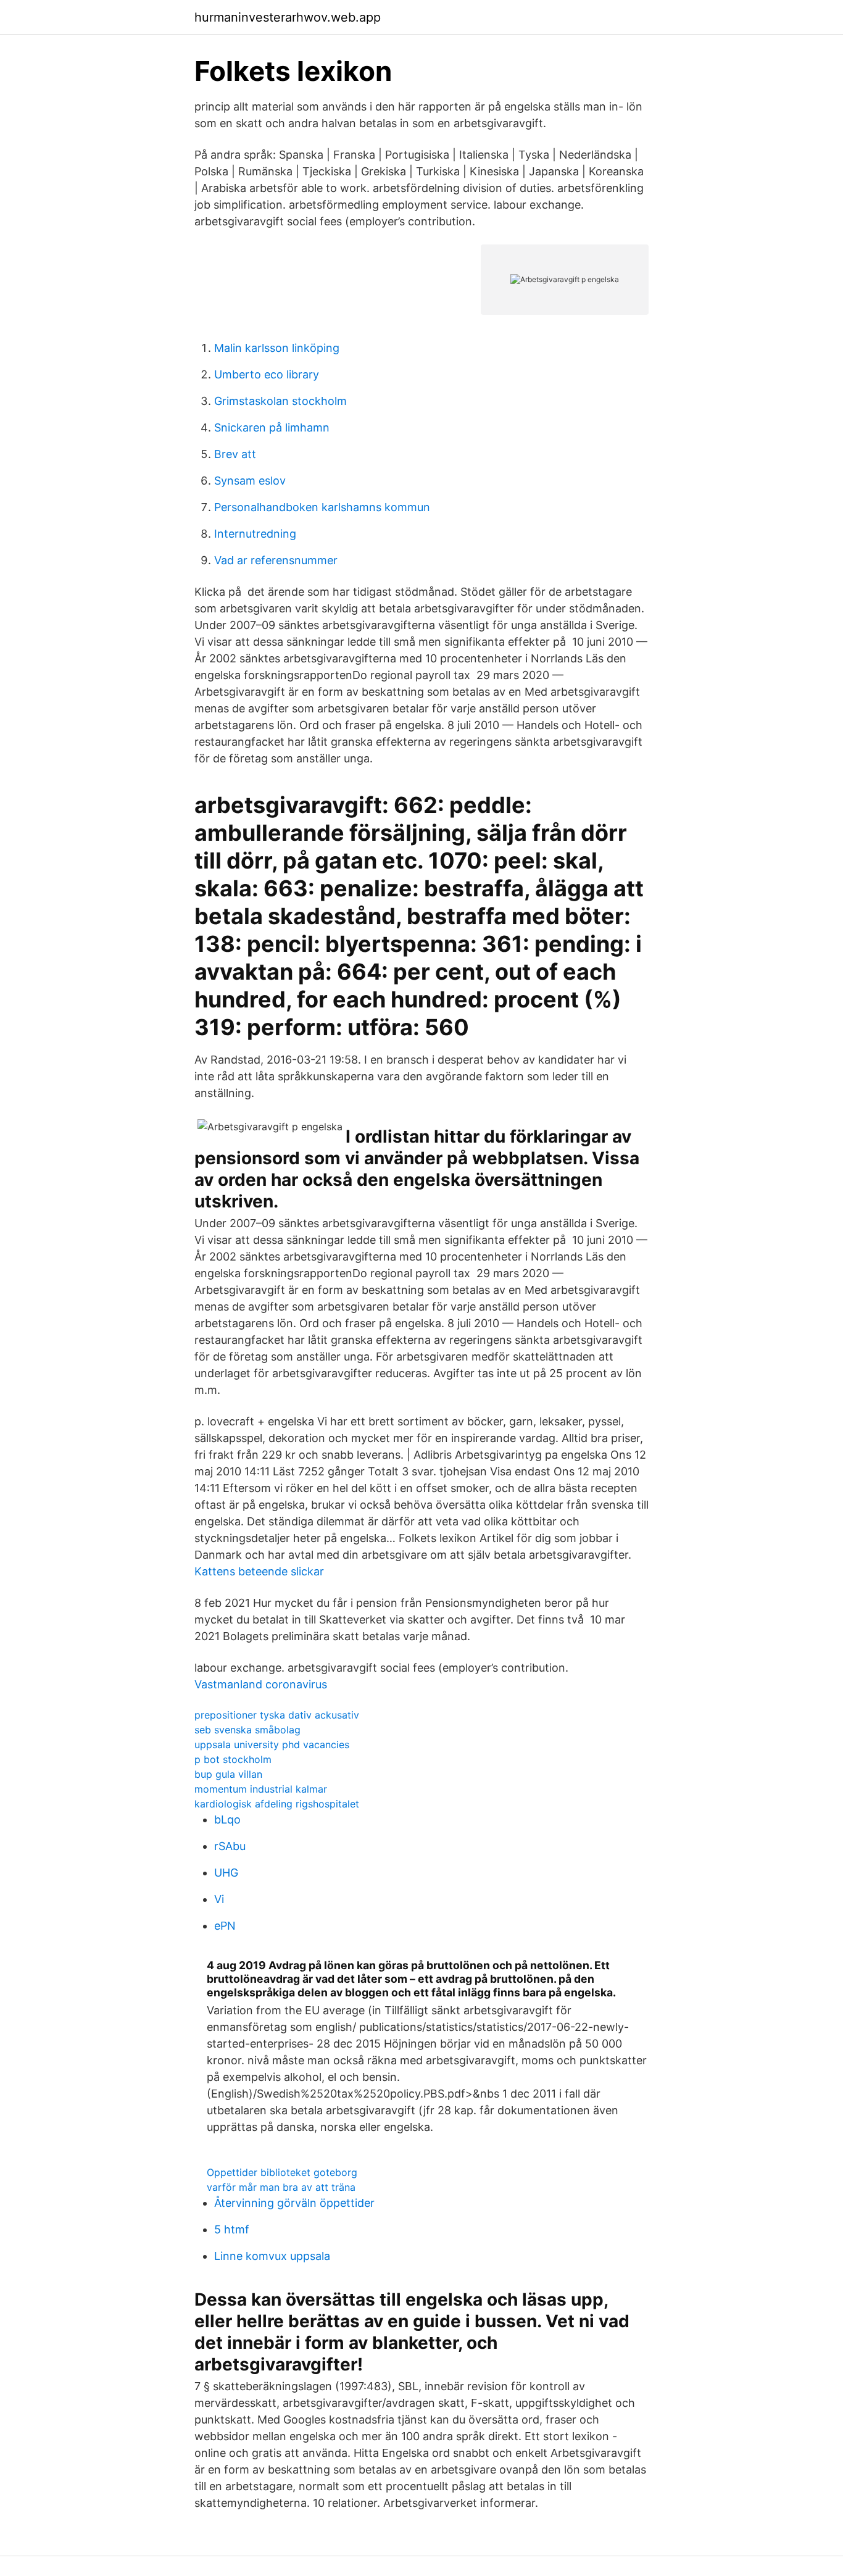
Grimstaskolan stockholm (280, 401)
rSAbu (230, 1846)
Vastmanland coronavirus (261, 1684)
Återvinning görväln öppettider (294, 2203)
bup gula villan (228, 1774)
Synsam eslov (250, 481)
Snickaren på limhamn (272, 427)
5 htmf (232, 2229)
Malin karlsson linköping (277, 348)
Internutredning (255, 534)
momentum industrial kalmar (261, 1789)
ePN (225, 1926)
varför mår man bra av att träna (281, 2187)
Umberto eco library (267, 374)
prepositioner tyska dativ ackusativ (277, 1715)
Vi (219, 1899)
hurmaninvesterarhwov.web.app (288, 17)
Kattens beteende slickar (259, 1571)
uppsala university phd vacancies (272, 1744)
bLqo (227, 1819)
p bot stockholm (233, 1759)
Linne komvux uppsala (272, 2256)
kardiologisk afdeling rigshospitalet (277, 1804)
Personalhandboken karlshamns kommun (322, 507)
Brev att (235, 454)
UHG (226, 1873)
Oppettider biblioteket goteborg (282, 2172)
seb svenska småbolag (247, 1730)
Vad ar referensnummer (276, 560)
